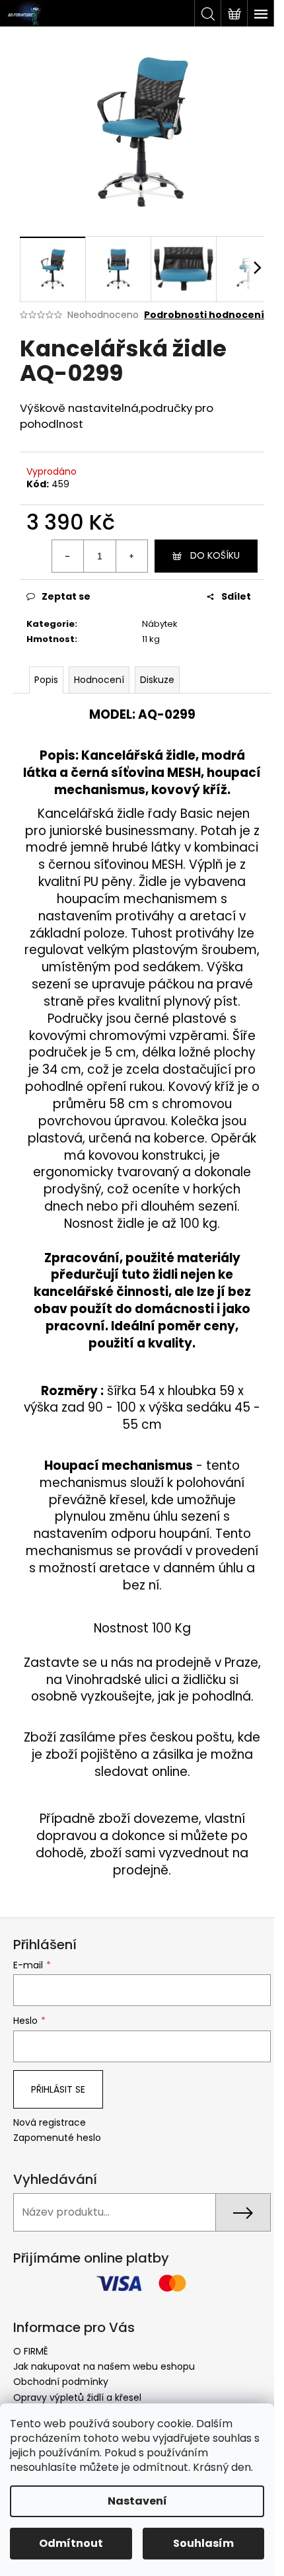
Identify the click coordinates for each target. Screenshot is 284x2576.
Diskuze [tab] (157, 680)
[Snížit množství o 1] (68, 556)
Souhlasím (203, 2543)
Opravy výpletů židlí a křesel (77, 2397)
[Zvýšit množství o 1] (131, 556)
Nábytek (160, 624)
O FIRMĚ (31, 2351)
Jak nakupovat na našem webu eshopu (104, 2366)
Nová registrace (50, 2123)
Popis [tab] (46, 680)
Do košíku (215, 555)
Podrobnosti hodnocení (204, 315)
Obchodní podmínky (61, 2382)
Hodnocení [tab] (99, 680)
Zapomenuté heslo (57, 2138)
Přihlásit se (58, 2089)
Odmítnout (71, 2543)
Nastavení (137, 2501)
